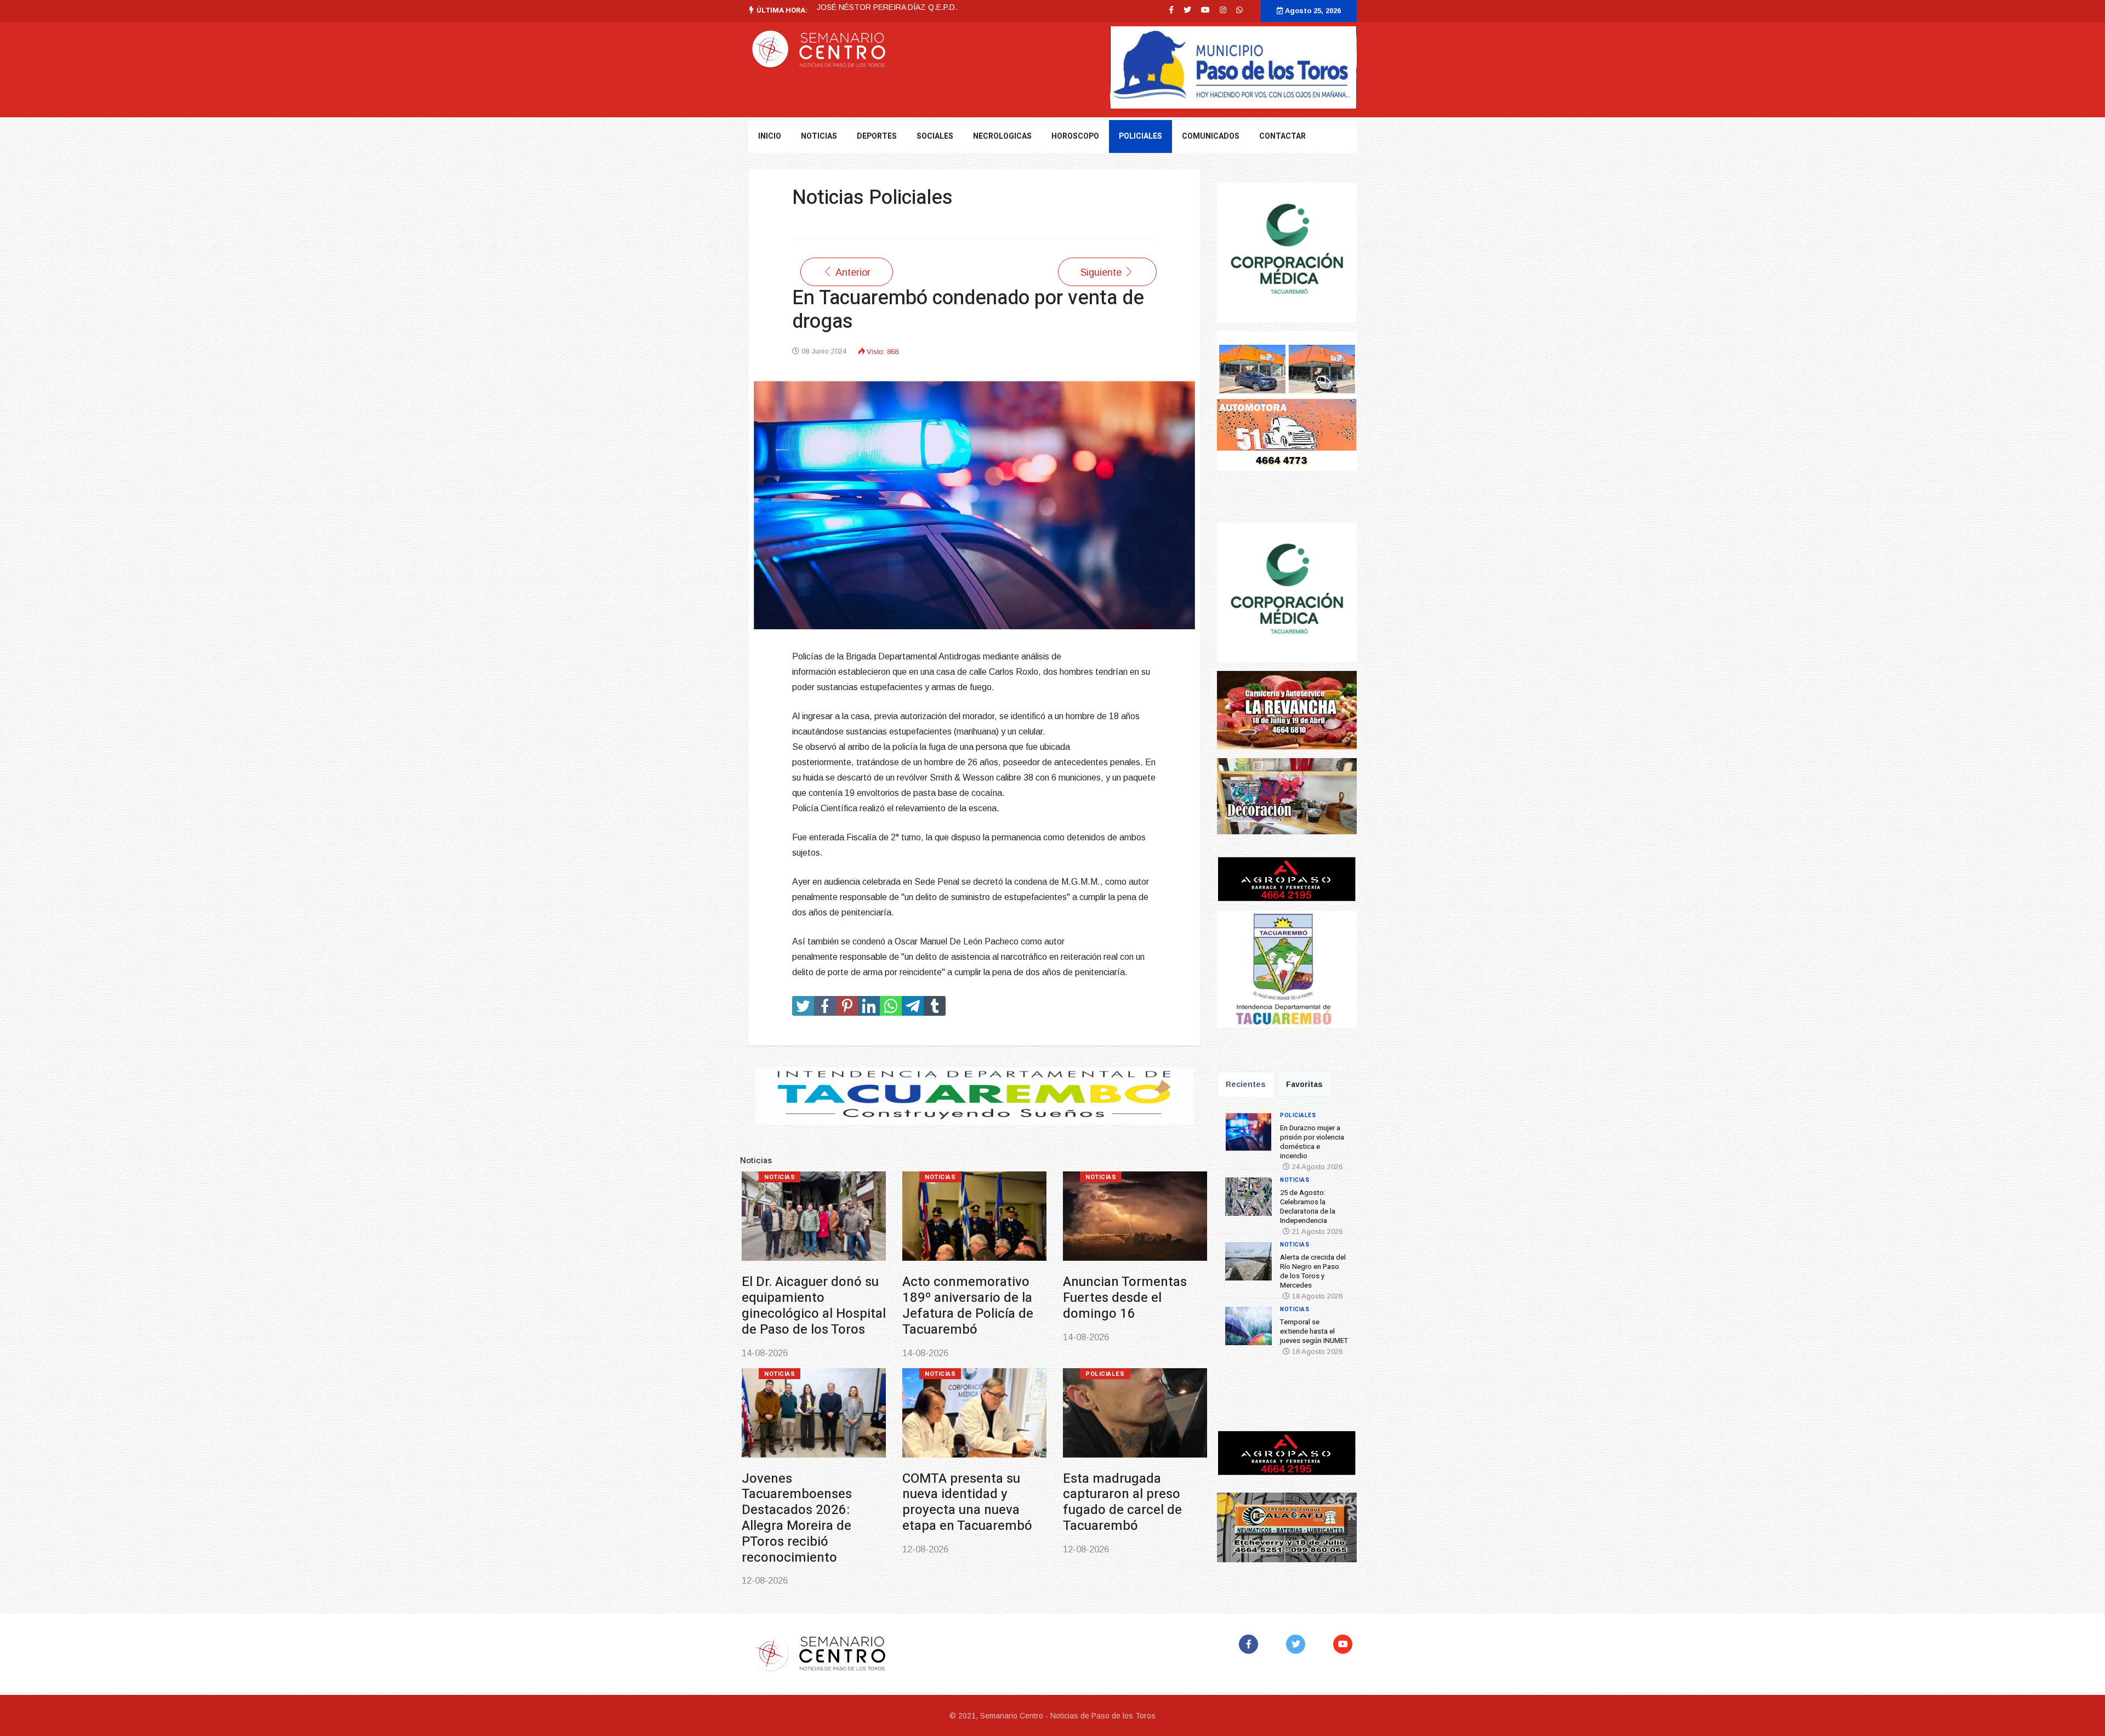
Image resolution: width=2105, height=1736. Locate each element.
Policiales (1140, 136)
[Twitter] (1298, 1644)
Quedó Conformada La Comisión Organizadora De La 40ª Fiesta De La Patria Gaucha (1133, 1502)
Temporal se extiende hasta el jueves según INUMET (807, 1495)
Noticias (940, 1177)
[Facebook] (1251, 1644)
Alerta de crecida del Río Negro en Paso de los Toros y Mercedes (1127, 1298)
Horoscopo (1075, 136)
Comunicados (1211, 136)
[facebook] (1171, 10)
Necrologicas (1002, 136)
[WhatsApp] (1239, 10)
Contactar (1282, 136)
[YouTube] (1345, 1644)
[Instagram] (1223, 10)
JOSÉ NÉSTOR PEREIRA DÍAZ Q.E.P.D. (887, 7)
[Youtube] (1205, 10)
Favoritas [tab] (1304, 1084)
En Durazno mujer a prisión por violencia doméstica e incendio (806, 1298)
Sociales (935, 136)
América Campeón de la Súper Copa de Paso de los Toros (974, 1495)
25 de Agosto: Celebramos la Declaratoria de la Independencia (955, 1305)
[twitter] (1187, 10)
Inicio (770, 136)
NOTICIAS (819, 136)
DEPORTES (877, 136)
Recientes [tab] (1246, 1084)
